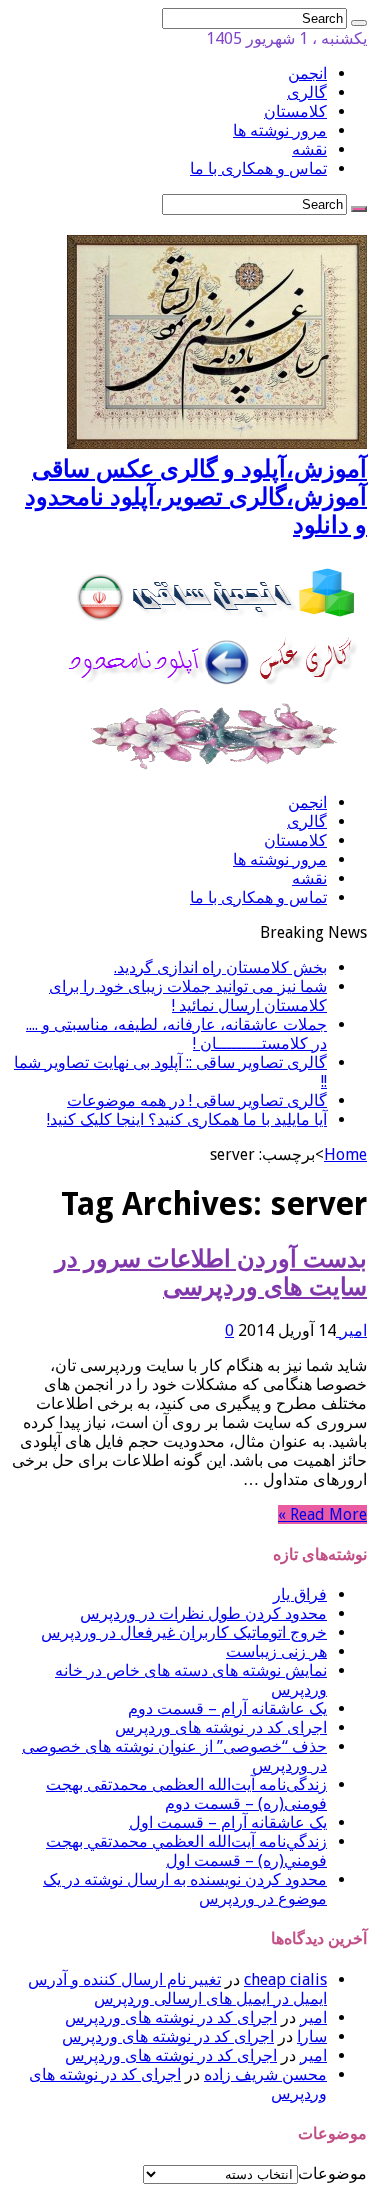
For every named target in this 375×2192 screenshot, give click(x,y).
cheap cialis (285, 1979)
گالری (307, 92)
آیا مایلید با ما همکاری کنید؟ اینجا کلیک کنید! (187, 1119)
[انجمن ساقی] (217, 767)
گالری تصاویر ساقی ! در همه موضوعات (197, 1100)
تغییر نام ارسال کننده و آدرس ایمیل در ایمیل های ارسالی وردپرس (177, 1989)
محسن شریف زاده (265, 2074)
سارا (312, 2036)
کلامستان (295, 111)
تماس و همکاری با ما (258, 168)
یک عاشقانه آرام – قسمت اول (228, 1822)
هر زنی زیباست (276, 1651)
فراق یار (300, 1594)
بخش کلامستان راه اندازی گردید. (220, 967)
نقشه (309, 149)
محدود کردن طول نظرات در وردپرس (203, 1613)
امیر (351, 1330)
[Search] (359, 23)
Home (345, 1154)
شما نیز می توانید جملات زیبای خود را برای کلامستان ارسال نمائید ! (188, 996)
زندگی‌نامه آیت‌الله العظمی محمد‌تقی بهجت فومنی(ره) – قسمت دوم (186, 1794)
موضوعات (332, 2173)
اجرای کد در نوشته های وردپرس (221, 1727)
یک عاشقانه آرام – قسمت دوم (227, 1708)
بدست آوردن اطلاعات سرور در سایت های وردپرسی (211, 1273)
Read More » (322, 1514)
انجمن (307, 73)
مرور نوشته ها (280, 130)
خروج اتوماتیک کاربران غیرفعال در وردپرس (184, 1632)
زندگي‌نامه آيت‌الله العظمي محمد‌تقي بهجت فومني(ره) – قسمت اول (186, 1851)
